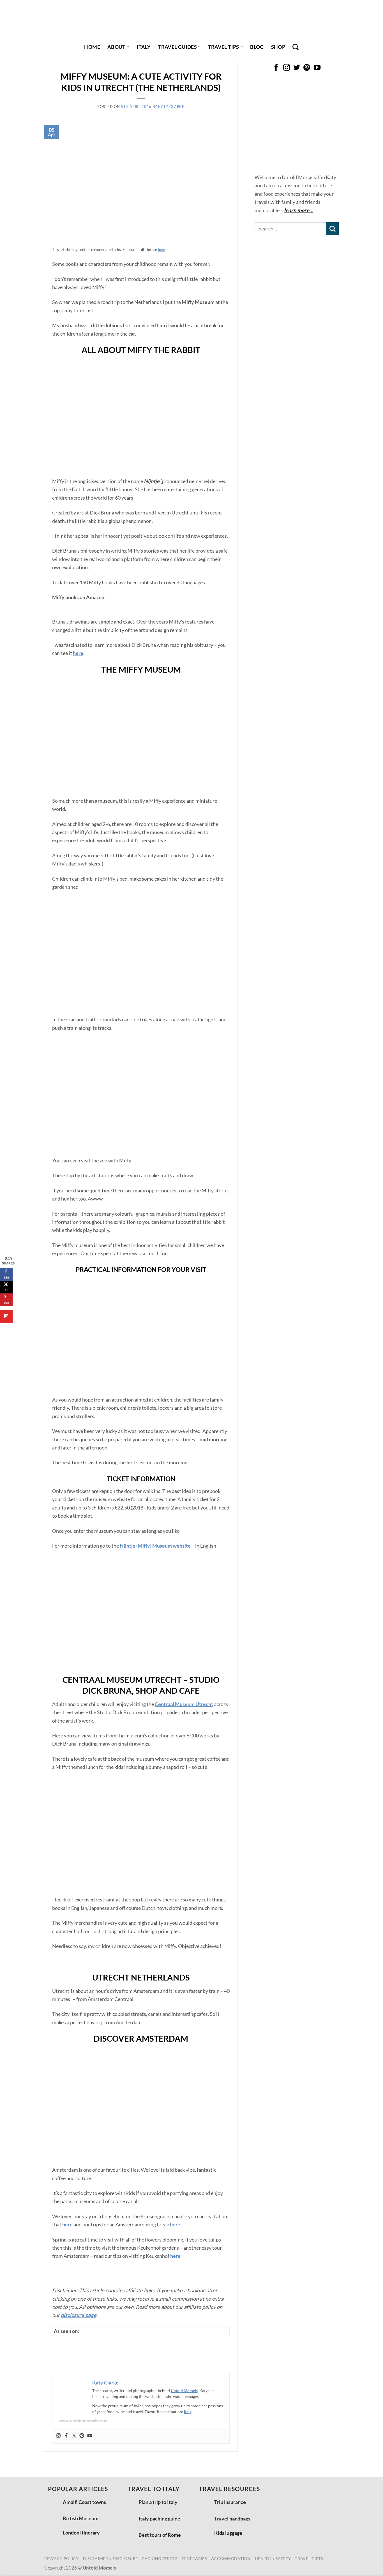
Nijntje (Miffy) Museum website (155, 1546)
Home (92, 47)
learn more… (299, 210)
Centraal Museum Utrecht (184, 1704)
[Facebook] (66, 2436)
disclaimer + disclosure (110, 2558)
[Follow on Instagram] (286, 68)
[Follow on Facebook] (276, 68)
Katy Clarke (171, 107)
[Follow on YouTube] (317, 68)
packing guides (160, 2558)
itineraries (194, 2558)
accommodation (231, 2558)
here (78, 653)
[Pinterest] (82, 2436)
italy (144, 47)
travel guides (177, 47)
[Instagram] (58, 2436)
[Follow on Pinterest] (307, 68)
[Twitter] (74, 2436)
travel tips (224, 47)
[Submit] (332, 229)
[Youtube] (90, 2436)
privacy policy (62, 2558)
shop (278, 47)
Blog (257, 47)
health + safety (273, 2558)
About (116, 47)
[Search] (296, 47)
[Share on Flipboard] (6, 1316)
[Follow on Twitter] (297, 68)
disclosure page (79, 2315)
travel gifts (309, 2558)
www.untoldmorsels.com (83, 2421)
